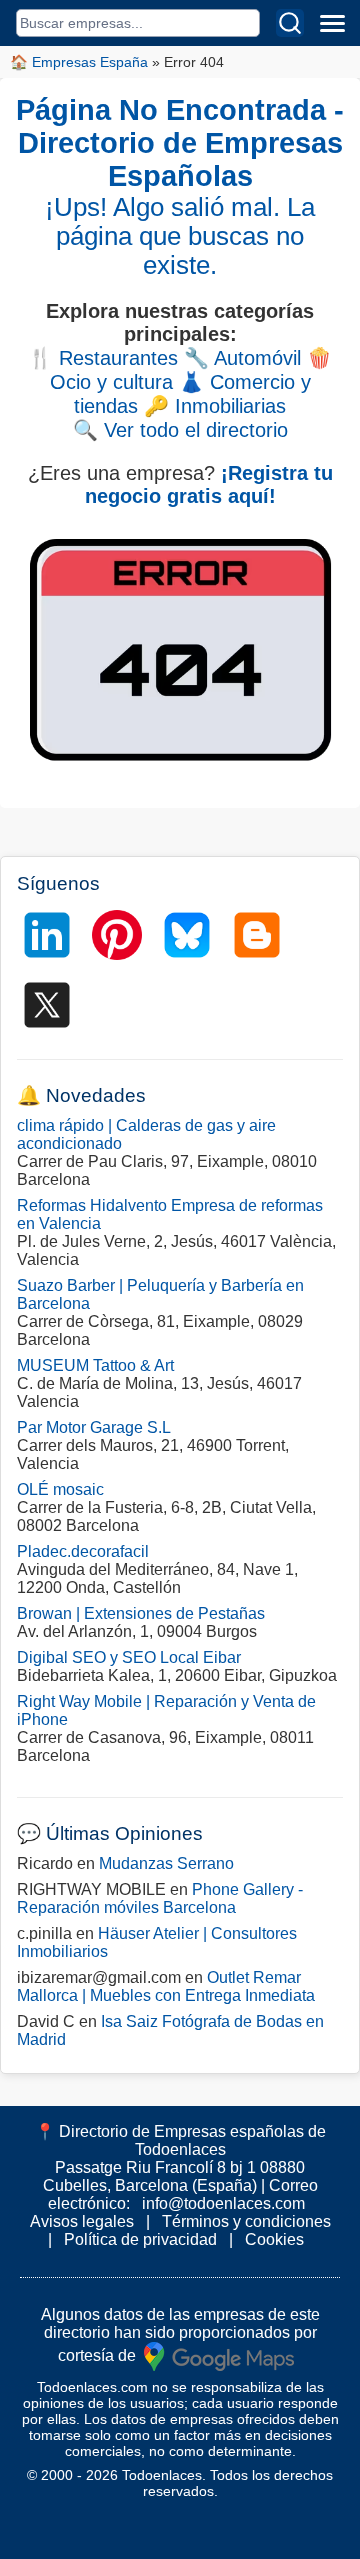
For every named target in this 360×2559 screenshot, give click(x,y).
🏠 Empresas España (79, 62)
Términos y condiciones (246, 2221)
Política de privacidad (140, 2239)
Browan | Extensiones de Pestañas (141, 1613)
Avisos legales (82, 2221)
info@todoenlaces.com (223, 2203)
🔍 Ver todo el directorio (180, 430)
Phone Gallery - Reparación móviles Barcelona (160, 1898)
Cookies (274, 2239)
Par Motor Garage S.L (94, 1427)
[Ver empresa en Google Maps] (219, 2354)
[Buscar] (290, 23)
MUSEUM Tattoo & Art (95, 1365)
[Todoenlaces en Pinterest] (117, 935)
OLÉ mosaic (60, 1489)
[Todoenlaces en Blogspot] (257, 935)
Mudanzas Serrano (166, 1863)
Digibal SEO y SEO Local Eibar (129, 1657)
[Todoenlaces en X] (47, 1005)
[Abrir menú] (332, 23)
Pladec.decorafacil (83, 1551)
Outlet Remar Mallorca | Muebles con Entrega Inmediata (166, 1986)
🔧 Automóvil (242, 358)
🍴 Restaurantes (103, 358)
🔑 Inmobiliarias (215, 406)
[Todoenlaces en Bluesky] (187, 935)
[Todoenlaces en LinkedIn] (47, 935)
